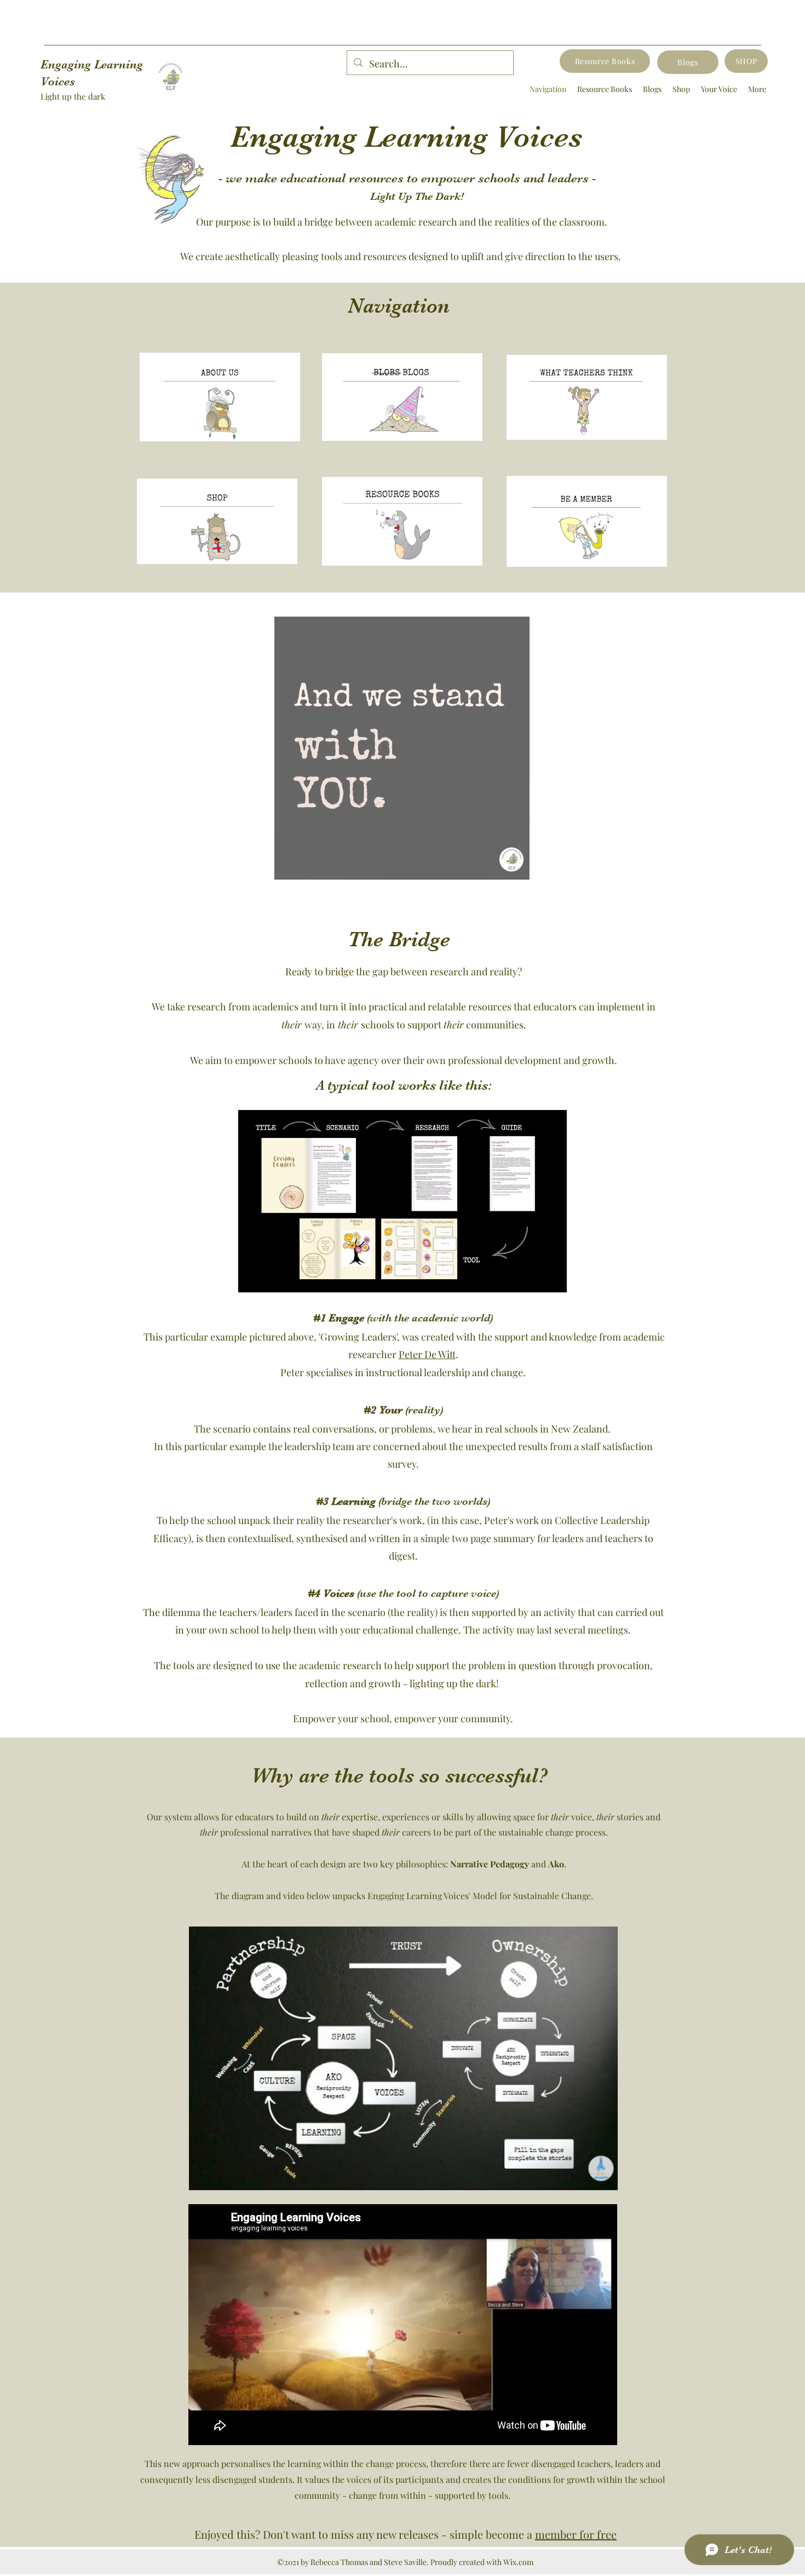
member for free (576, 2534)
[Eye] (217, 522)
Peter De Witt (427, 1354)
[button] (516, 867)
